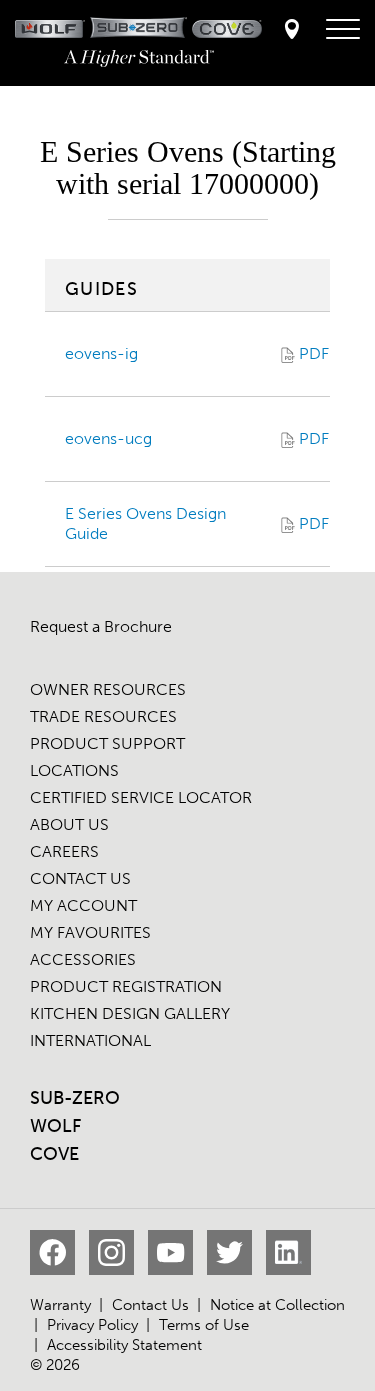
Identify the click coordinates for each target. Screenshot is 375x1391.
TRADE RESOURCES (103, 716)
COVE (54, 1154)
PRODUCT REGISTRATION (126, 986)
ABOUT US (69, 824)
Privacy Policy (92, 1325)
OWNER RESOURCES (108, 689)
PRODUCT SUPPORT (107, 743)
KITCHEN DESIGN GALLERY (130, 1013)
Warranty (60, 1305)
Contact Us (150, 1305)
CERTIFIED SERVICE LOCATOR (141, 797)
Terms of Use (204, 1325)
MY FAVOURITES (90, 932)
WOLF (55, 1126)
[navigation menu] (343, 30)
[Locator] (292, 30)
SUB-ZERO (75, 1098)
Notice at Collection (277, 1305)
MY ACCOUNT (83, 905)
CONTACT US (80, 878)
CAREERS (64, 851)
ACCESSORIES (83, 959)
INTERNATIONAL (90, 1040)
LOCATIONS (74, 770)
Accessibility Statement (124, 1345)
